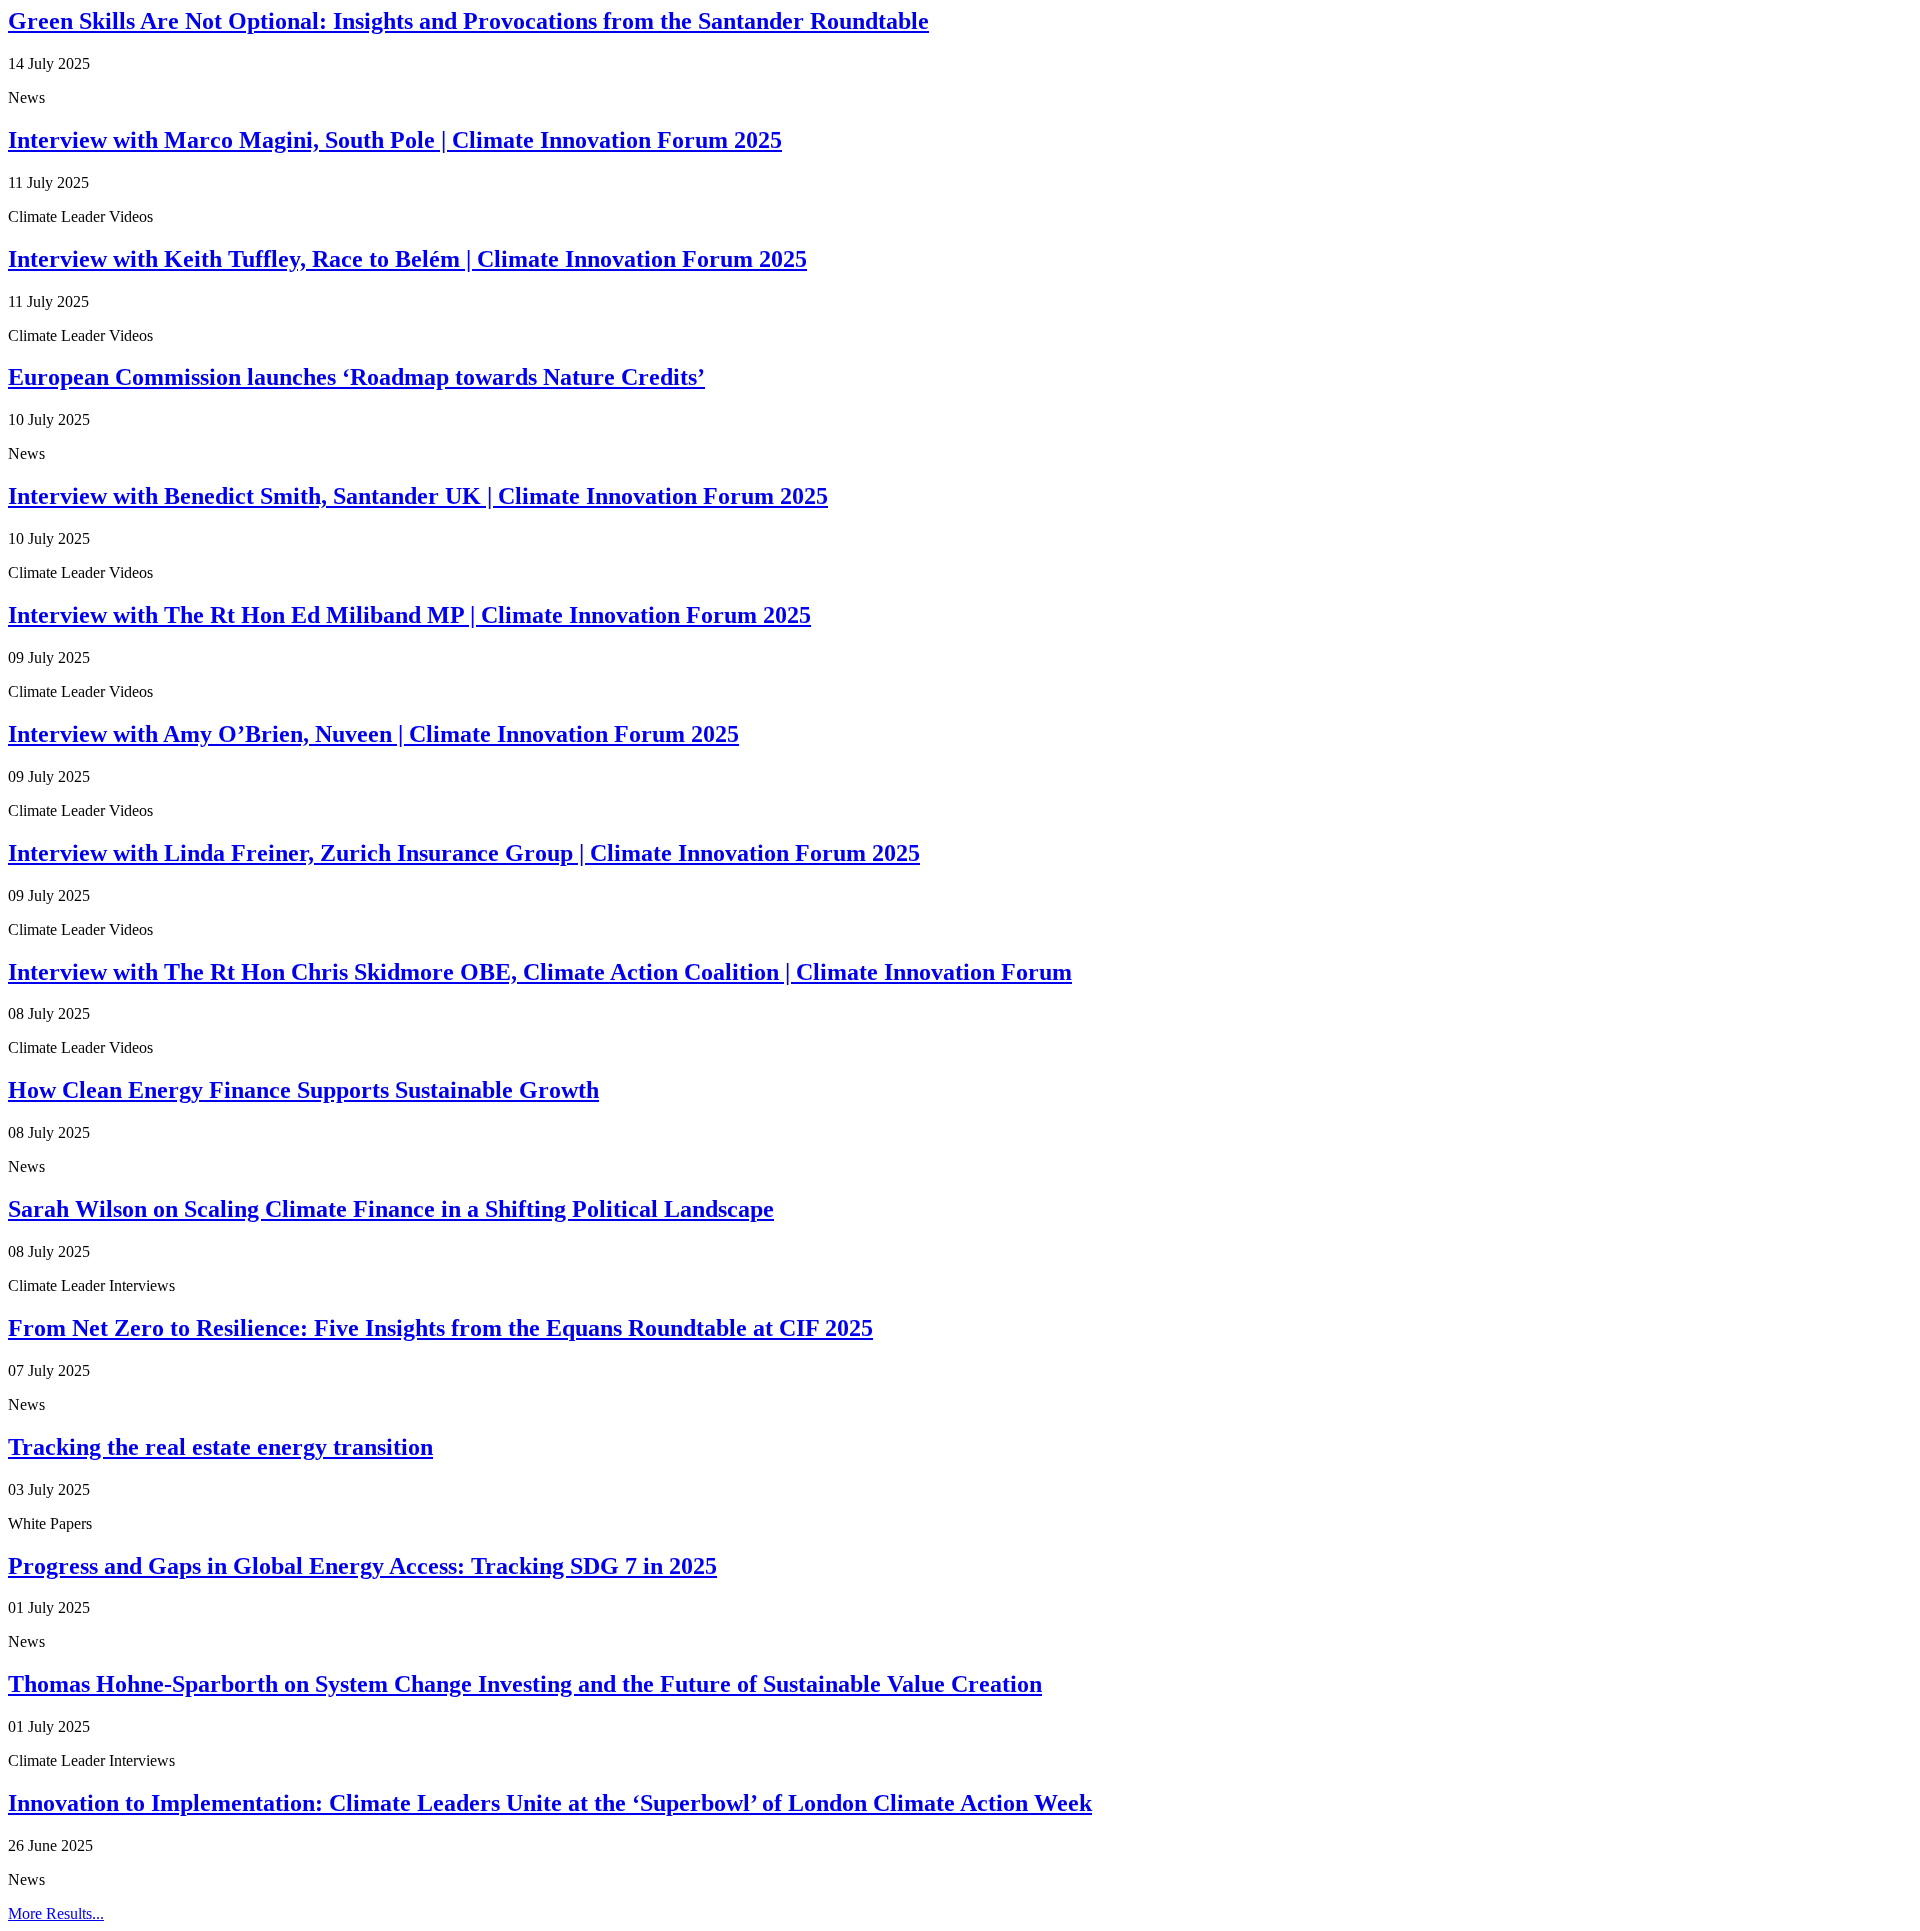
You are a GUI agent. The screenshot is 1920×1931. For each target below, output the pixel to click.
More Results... (56, 1913)
